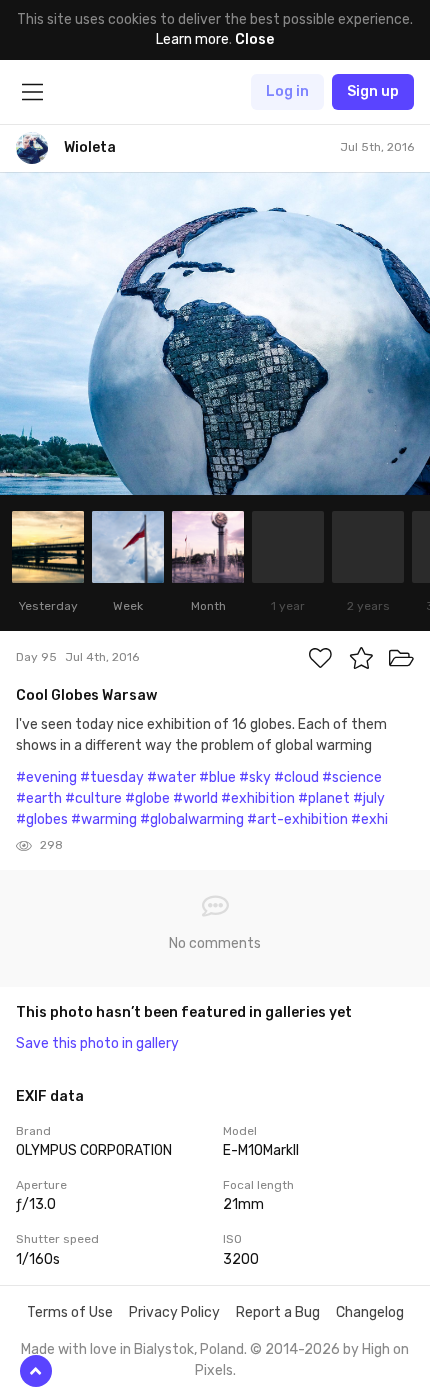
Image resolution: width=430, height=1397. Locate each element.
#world (195, 798)
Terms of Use (70, 1312)
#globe (147, 798)
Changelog (370, 1312)
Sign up (373, 91)
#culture (93, 798)
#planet (324, 798)
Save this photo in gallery (97, 1043)
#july (369, 798)
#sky (255, 777)
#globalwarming (192, 819)
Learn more (192, 39)
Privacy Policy (174, 1312)
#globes (42, 819)
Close (254, 39)
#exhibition (258, 798)
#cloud (296, 777)
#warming (104, 819)
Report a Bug (278, 1312)
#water (171, 777)
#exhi (369, 819)
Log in (287, 91)
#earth (39, 798)
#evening (46, 777)
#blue (217, 777)
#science (352, 777)
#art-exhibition (297, 819)
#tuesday (112, 777)
